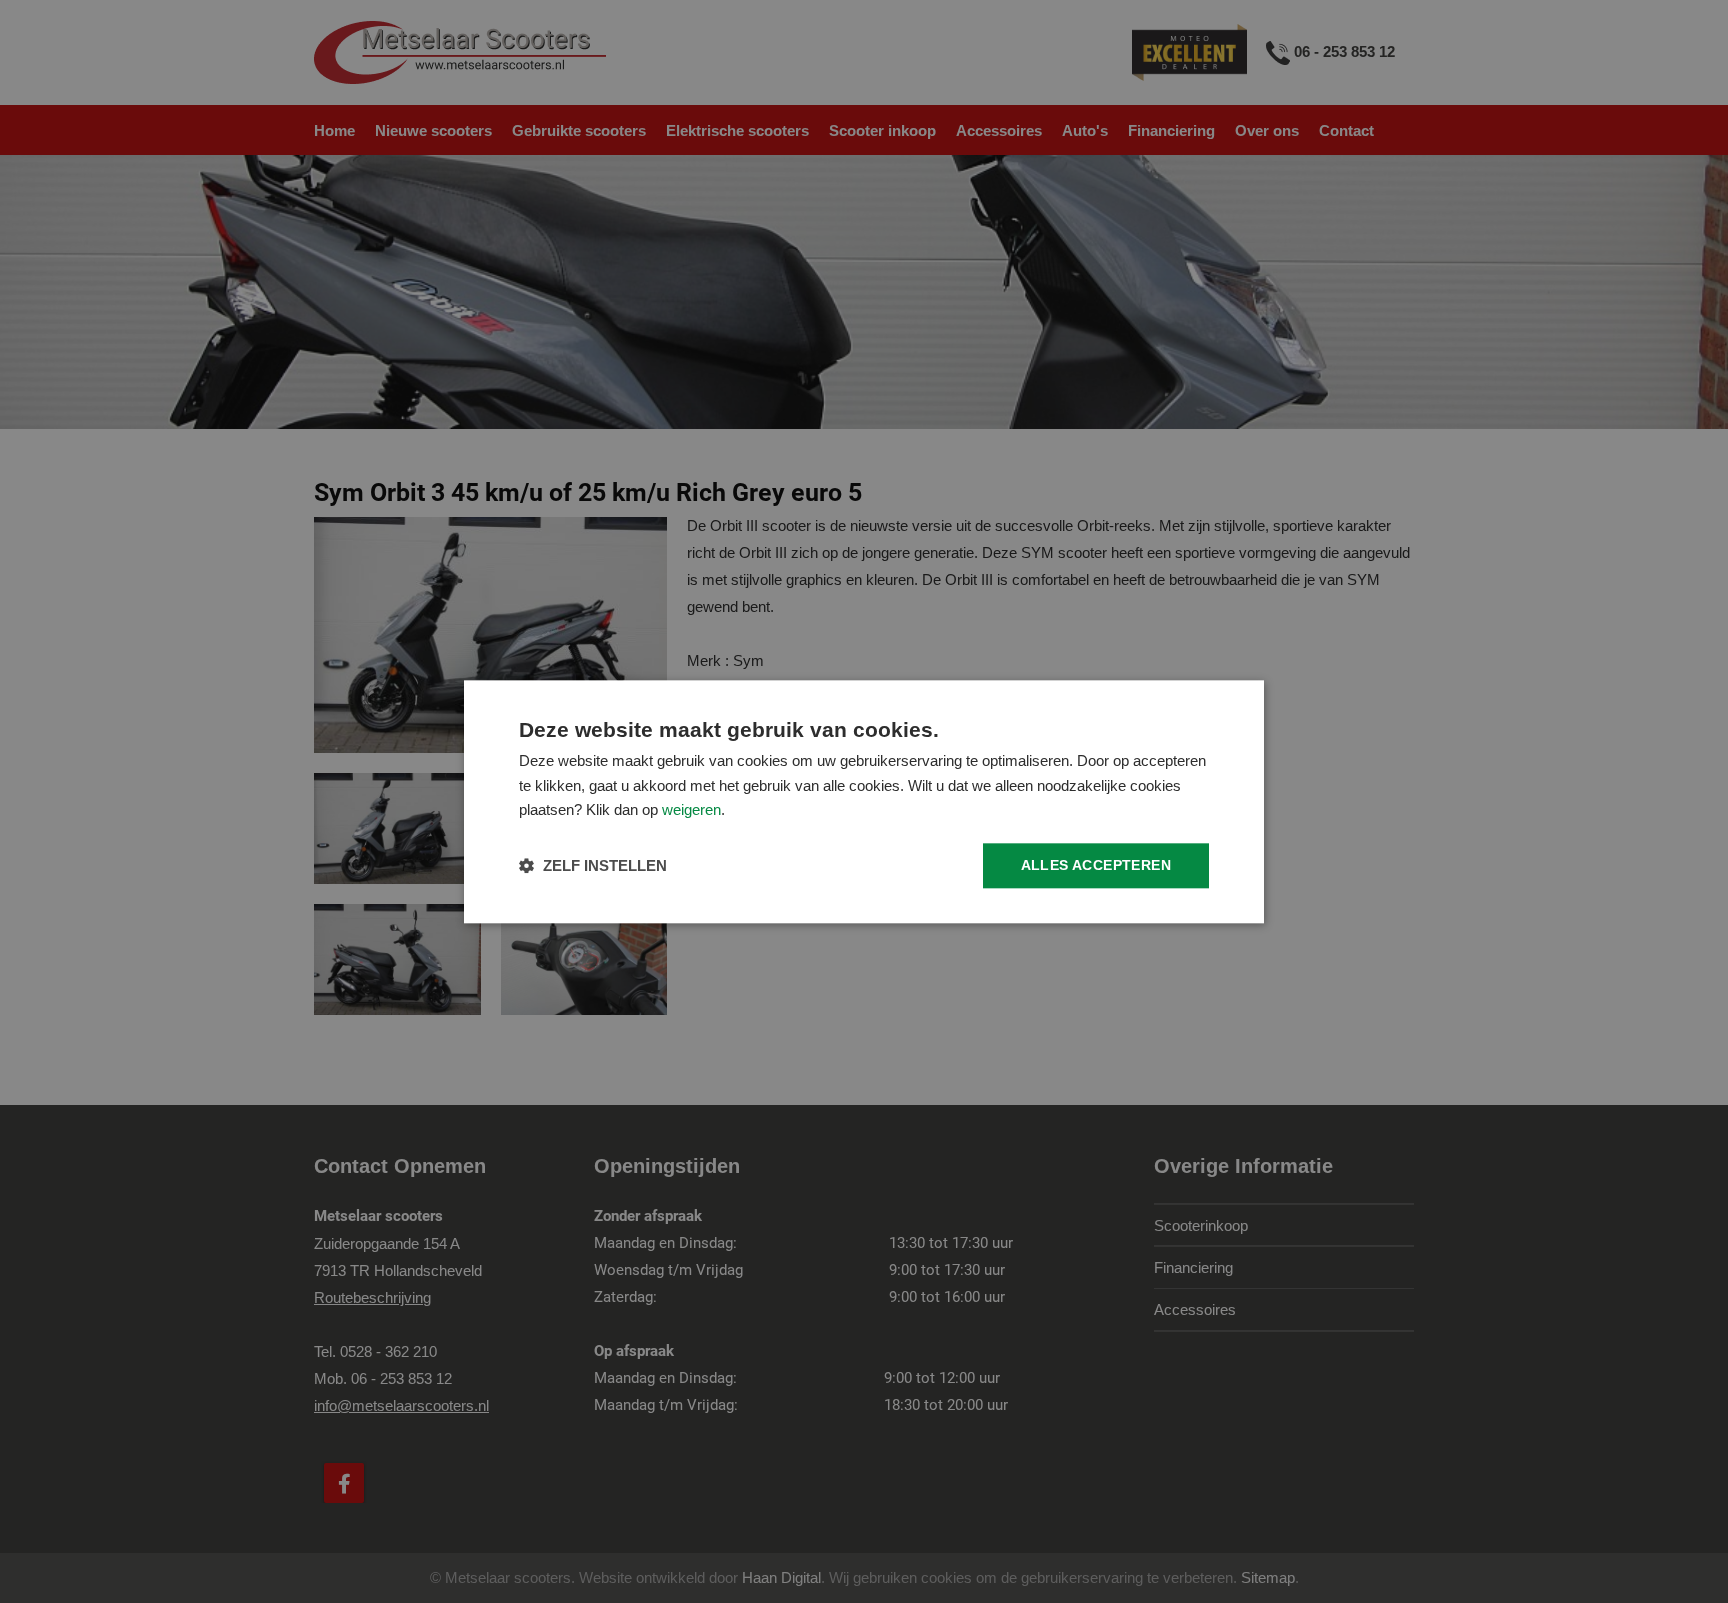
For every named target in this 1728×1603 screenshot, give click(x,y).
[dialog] (864, 801)
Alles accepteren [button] (1096, 865)
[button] (593, 865)
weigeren (691, 810)
